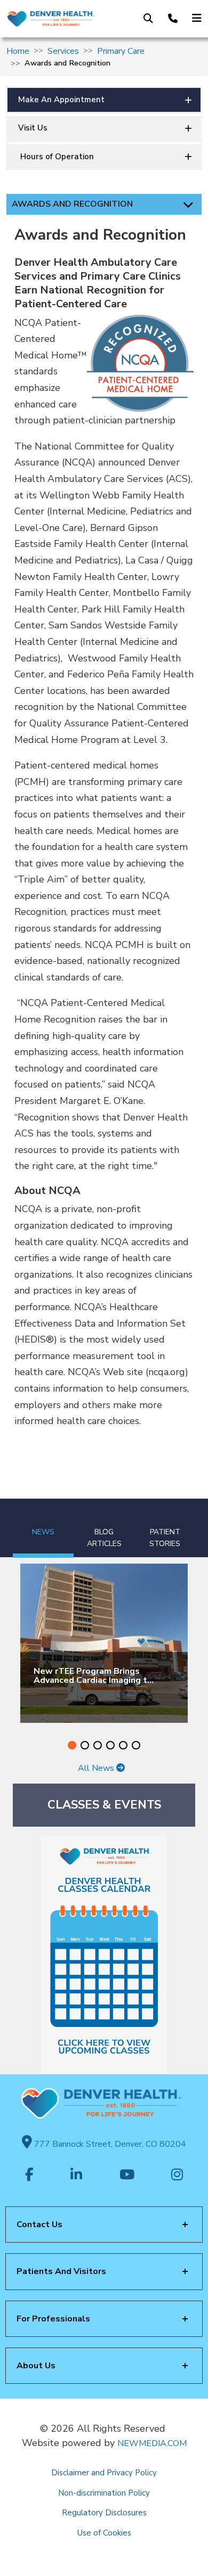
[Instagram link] (177, 2176)
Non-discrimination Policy (104, 2493)
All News (97, 1768)
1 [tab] (72, 1745)
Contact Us (39, 2225)
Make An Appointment (61, 100)
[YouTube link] (127, 2176)
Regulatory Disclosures (104, 2513)
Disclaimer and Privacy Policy (104, 2473)
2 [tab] (85, 1745)
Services (63, 51)
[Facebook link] (29, 2176)
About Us (36, 2366)
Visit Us (33, 128)
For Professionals (53, 2319)
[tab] (43, 1528)
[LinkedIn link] (76, 2176)
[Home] (50, 19)
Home (18, 51)
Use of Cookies (104, 2533)
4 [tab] (110, 1745)
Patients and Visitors (61, 2271)
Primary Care (121, 51)
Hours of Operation (56, 157)
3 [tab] (98, 1745)
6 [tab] (136, 1745)
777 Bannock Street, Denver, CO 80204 (109, 2144)
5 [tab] (123, 1745)
